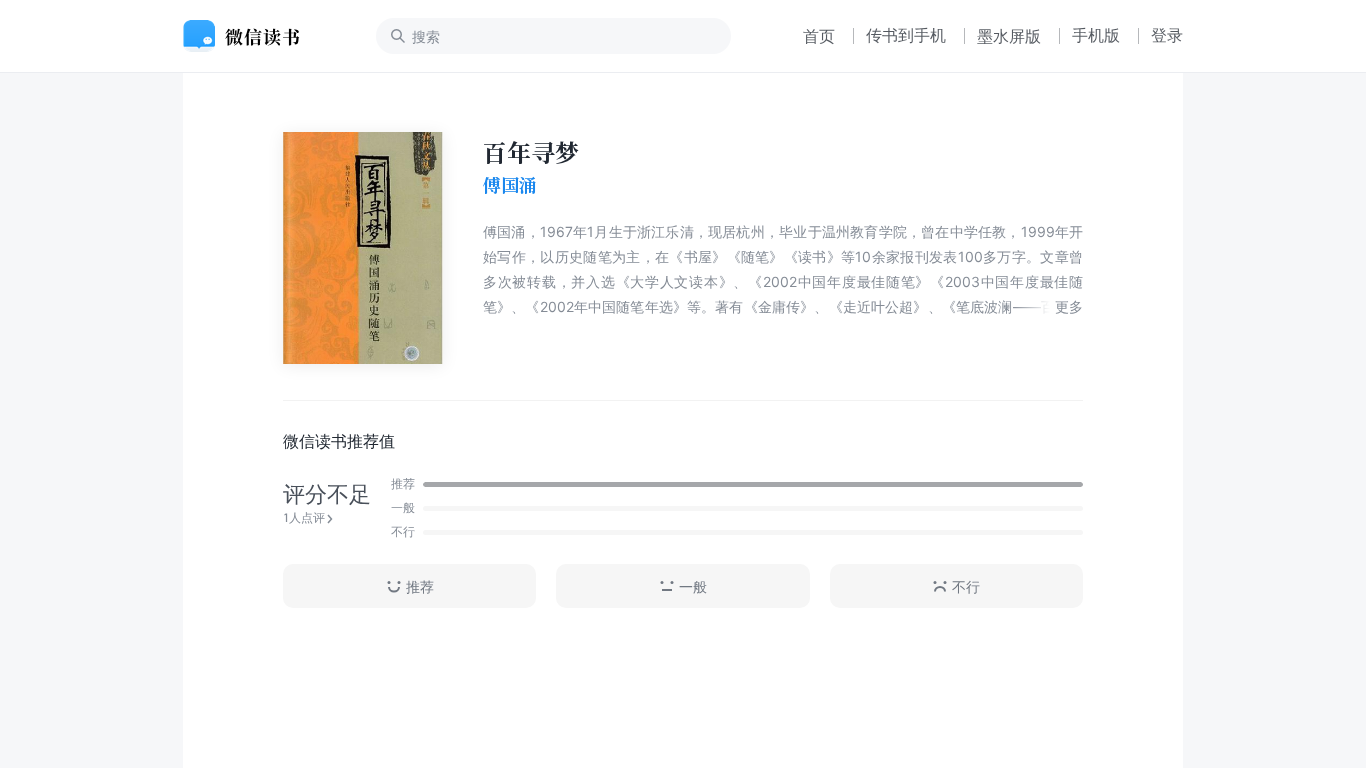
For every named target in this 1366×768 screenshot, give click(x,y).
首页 (819, 36)
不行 (966, 586)
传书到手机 (906, 35)
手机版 (1096, 35)
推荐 (420, 586)
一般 (693, 586)
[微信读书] (249, 36)
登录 (1167, 35)
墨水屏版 (1009, 36)
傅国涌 (510, 185)
